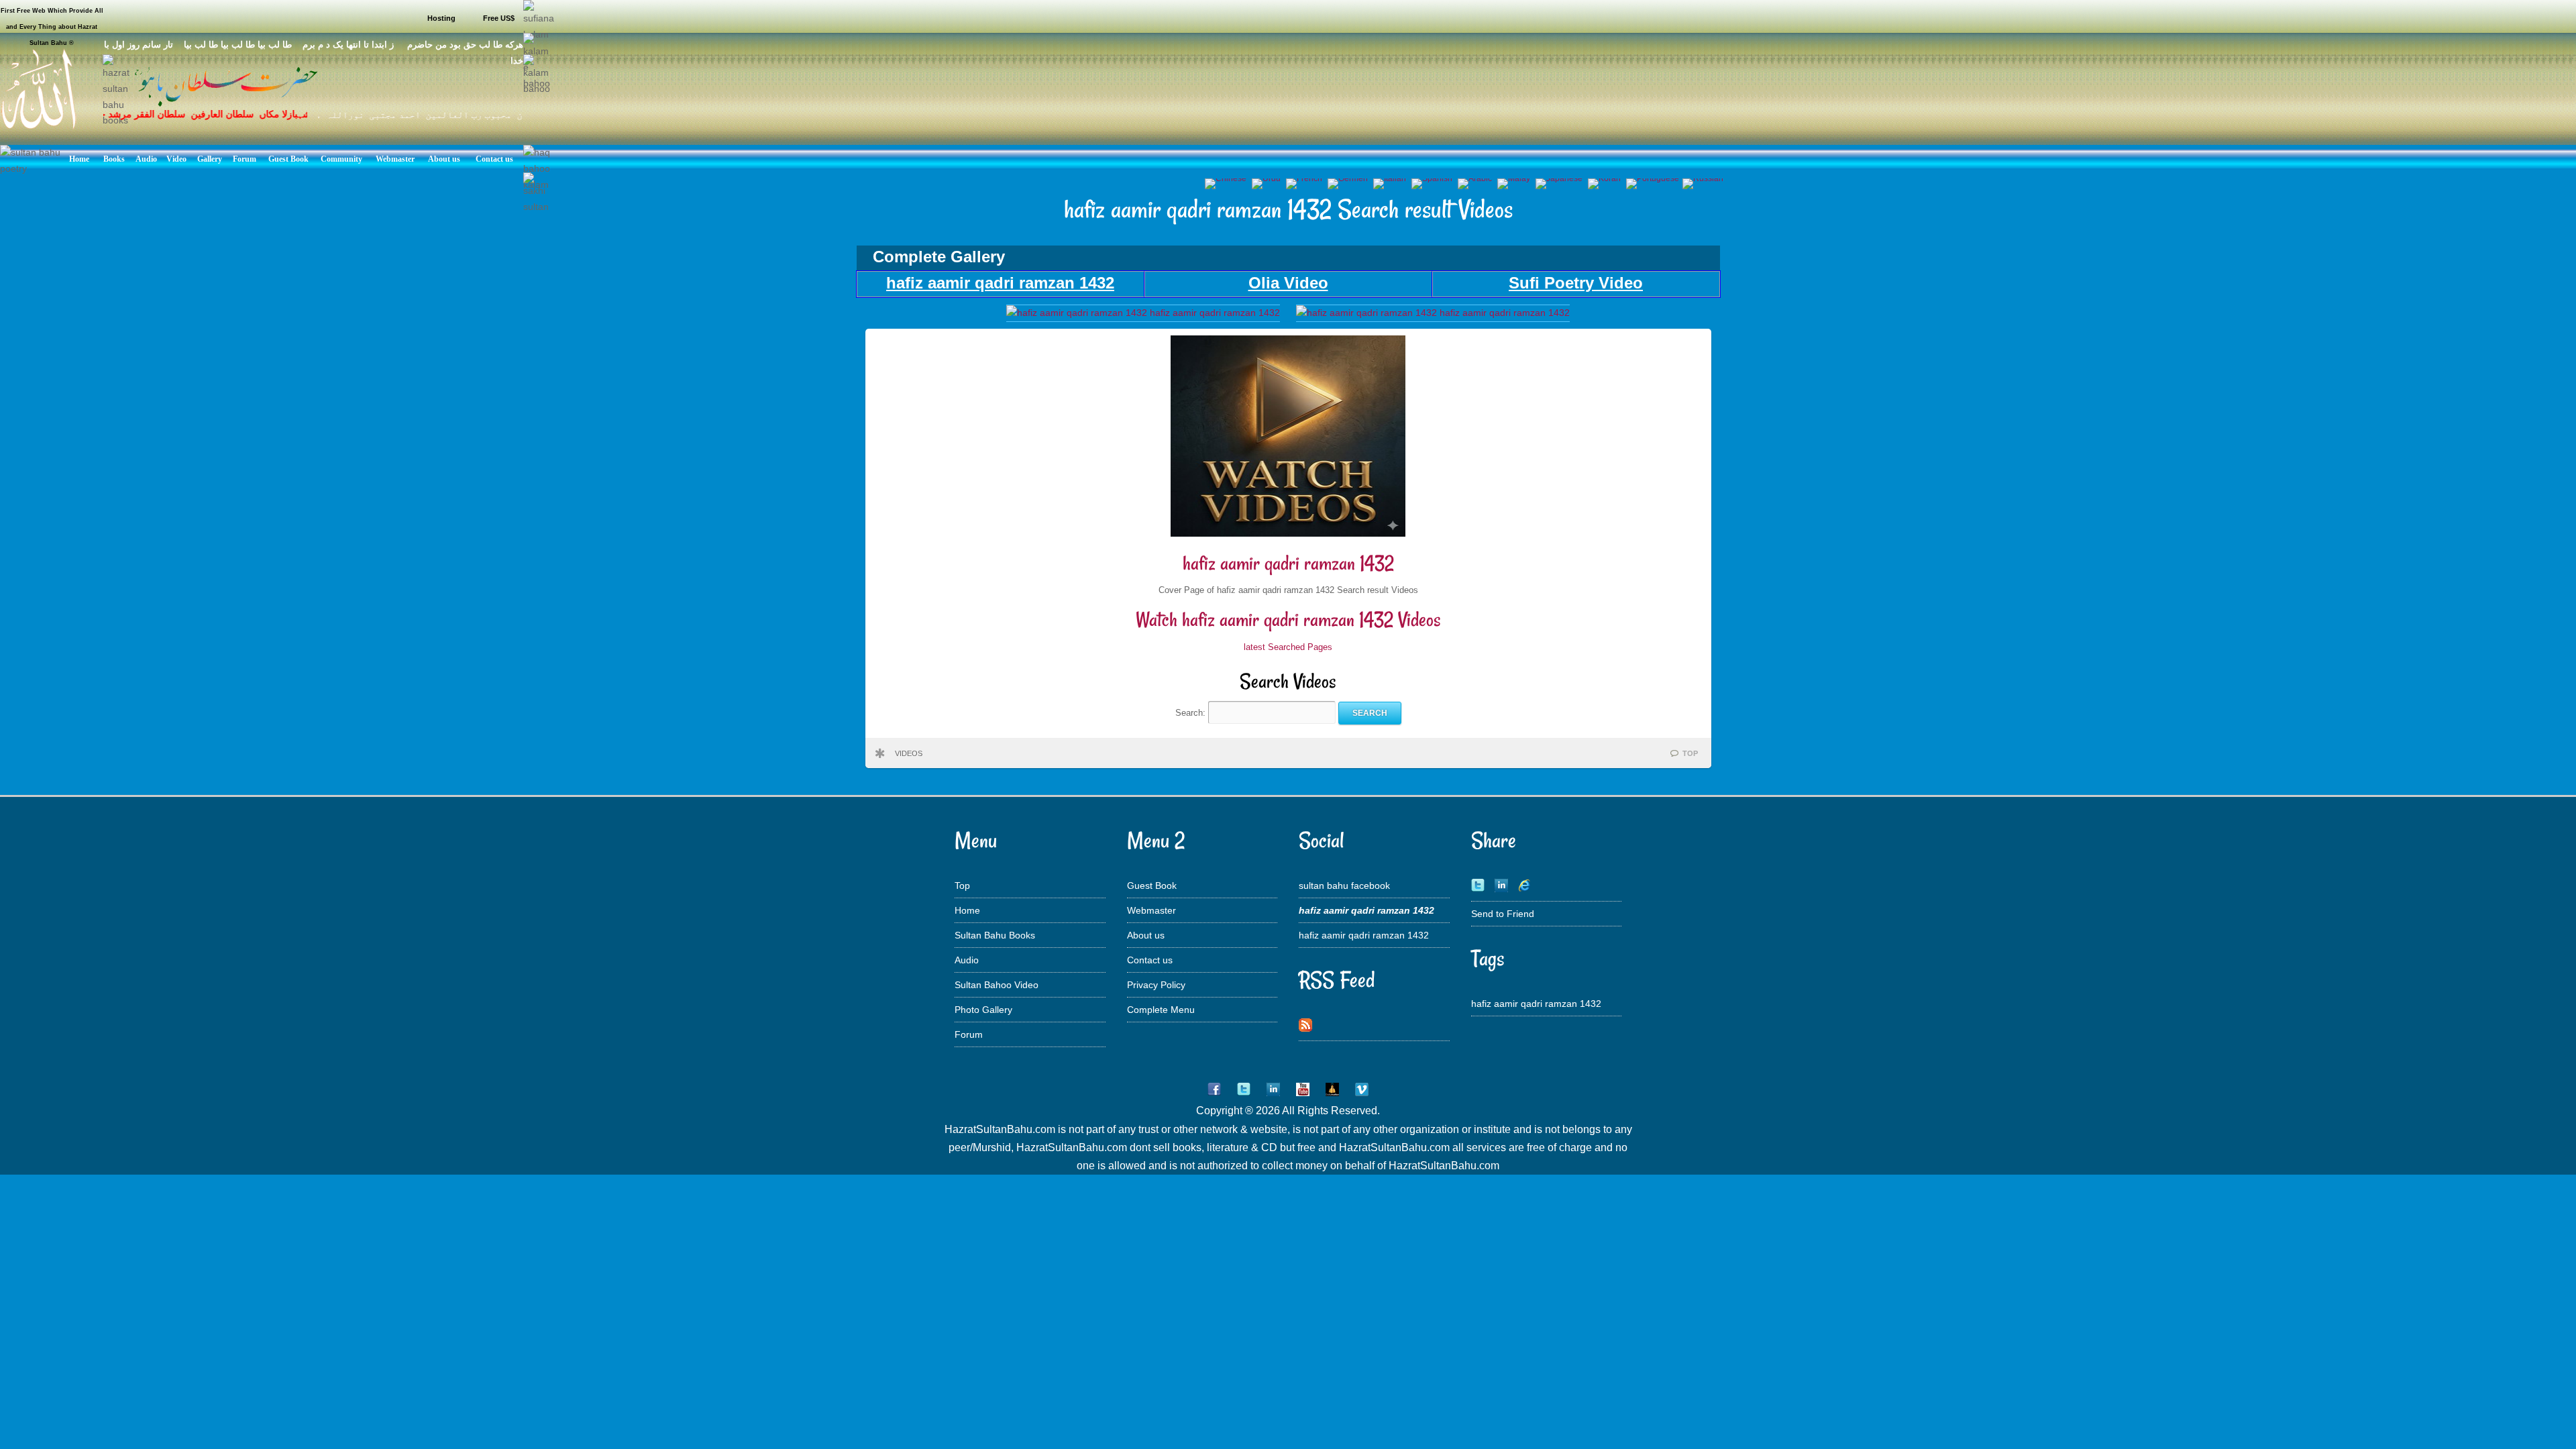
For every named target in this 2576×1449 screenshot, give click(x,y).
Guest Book (1152, 885)
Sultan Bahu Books (995, 935)
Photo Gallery (983, 1010)
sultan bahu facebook (1344, 885)
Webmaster (1151, 910)
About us (1146, 935)
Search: (1192, 713)
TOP (1690, 753)
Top (962, 885)
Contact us (1150, 960)
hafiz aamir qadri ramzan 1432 (1288, 563)
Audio (967, 960)
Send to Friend (1503, 914)
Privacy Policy (1156, 985)
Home (967, 910)
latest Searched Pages (1288, 647)
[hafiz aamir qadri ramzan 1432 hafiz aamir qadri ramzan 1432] (1143, 313)
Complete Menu (1161, 1010)
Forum (969, 1034)
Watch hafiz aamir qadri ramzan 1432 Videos (1288, 620)
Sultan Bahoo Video (997, 985)
